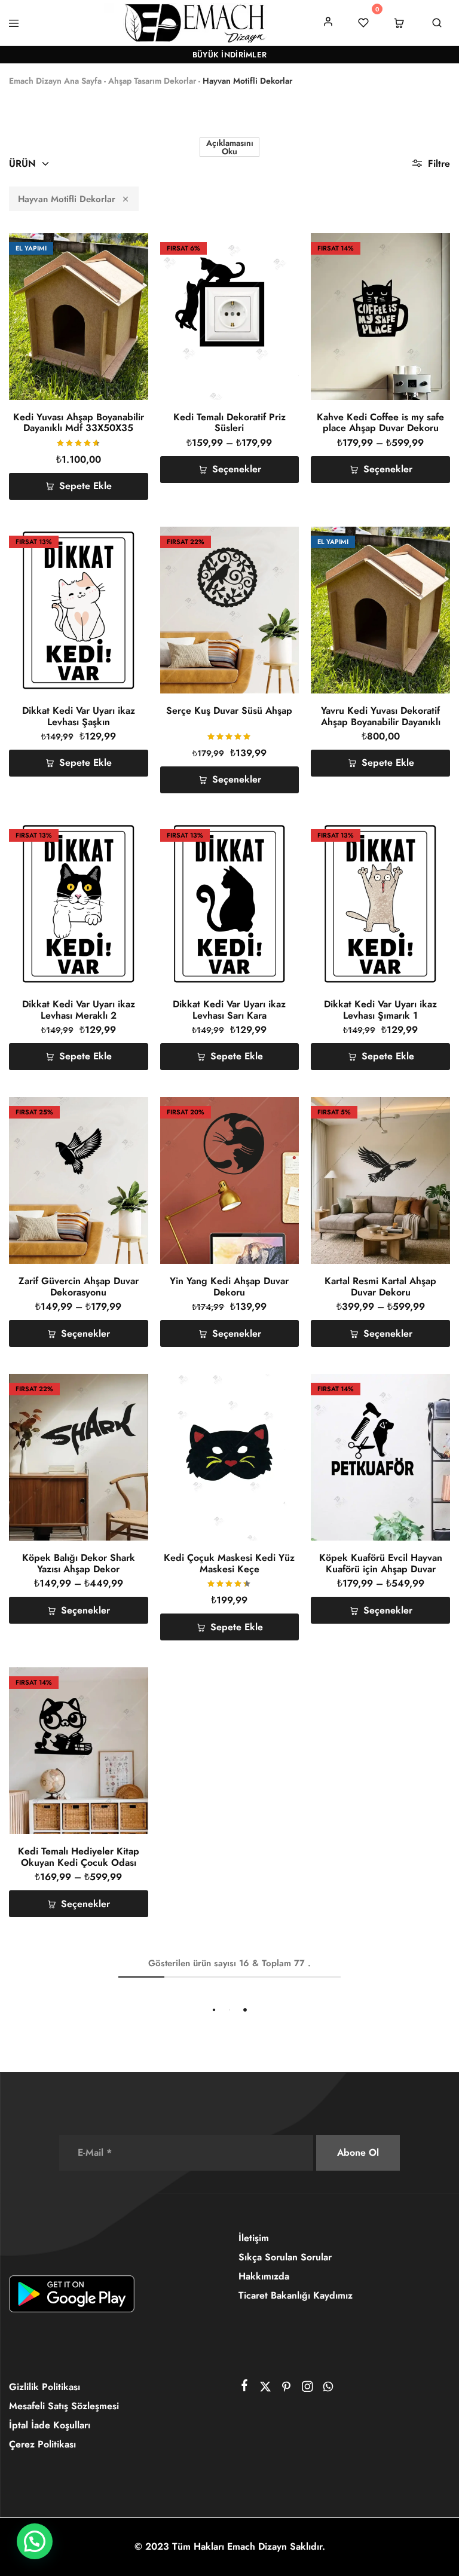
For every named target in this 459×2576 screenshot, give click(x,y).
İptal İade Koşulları (50, 2425)
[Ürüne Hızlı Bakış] (123, 289)
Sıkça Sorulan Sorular (285, 2257)
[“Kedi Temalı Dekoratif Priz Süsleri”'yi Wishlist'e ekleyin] (275, 249)
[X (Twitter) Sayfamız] (266, 2389)
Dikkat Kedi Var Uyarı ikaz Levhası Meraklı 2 (79, 1009)
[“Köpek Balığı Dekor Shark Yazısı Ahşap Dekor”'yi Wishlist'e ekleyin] (123, 1390)
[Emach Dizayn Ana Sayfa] (194, 22)
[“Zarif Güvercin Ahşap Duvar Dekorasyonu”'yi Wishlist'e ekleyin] (123, 1113)
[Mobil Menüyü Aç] (14, 23)
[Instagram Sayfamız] (307, 2389)
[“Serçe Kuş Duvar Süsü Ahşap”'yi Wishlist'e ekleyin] (275, 543)
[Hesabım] (328, 22)
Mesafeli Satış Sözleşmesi (64, 2406)
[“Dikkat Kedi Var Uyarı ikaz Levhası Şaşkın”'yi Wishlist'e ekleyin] (123, 543)
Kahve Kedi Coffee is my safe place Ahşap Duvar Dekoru (380, 422)
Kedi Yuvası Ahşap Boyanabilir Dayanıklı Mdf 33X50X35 (79, 422)
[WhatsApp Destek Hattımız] (328, 2389)
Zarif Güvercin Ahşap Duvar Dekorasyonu (79, 1286)
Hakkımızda (264, 2276)
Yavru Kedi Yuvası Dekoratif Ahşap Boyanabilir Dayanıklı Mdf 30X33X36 (381, 722)
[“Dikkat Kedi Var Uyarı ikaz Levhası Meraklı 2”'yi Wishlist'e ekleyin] (123, 836)
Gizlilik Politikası (45, 2387)
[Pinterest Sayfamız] (287, 2389)
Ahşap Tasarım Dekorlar (152, 81)
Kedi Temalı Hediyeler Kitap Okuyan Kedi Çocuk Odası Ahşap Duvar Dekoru (79, 1862)
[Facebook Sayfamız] (245, 2388)
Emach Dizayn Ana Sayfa (55, 81)
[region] (229, 2521)
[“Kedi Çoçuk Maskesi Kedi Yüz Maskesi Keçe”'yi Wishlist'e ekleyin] (275, 1390)
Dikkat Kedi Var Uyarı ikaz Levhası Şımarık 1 (380, 1009)
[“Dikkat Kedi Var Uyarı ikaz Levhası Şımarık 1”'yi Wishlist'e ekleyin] (425, 836)
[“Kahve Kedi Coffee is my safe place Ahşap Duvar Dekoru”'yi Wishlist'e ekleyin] (425, 249)
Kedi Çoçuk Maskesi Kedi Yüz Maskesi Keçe (229, 1563)
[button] (123, 274)
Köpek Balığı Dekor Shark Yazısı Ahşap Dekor (79, 1563)
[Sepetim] (399, 23)
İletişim (254, 2238)
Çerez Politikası (42, 2444)
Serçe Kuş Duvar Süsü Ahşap (229, 711)
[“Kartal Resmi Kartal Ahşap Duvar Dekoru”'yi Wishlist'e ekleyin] (425, 1113)
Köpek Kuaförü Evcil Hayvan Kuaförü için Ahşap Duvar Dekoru (381, 1569)
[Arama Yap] (437, 23)
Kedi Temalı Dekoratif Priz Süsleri (229, 422)
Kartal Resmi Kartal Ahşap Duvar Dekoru (380, 1286)
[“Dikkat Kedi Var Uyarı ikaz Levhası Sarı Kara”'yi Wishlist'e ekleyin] (275, 836)
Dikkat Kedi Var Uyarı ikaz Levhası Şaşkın (79, 716)
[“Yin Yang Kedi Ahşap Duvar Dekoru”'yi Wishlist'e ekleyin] (275, 1113)
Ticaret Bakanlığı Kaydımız (296, 2295)
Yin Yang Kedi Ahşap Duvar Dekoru (229, 1286)
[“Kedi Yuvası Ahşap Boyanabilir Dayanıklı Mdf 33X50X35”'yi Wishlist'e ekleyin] (123, 249)
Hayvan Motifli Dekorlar (67, 199)
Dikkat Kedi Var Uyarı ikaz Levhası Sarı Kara (229, 1009)
